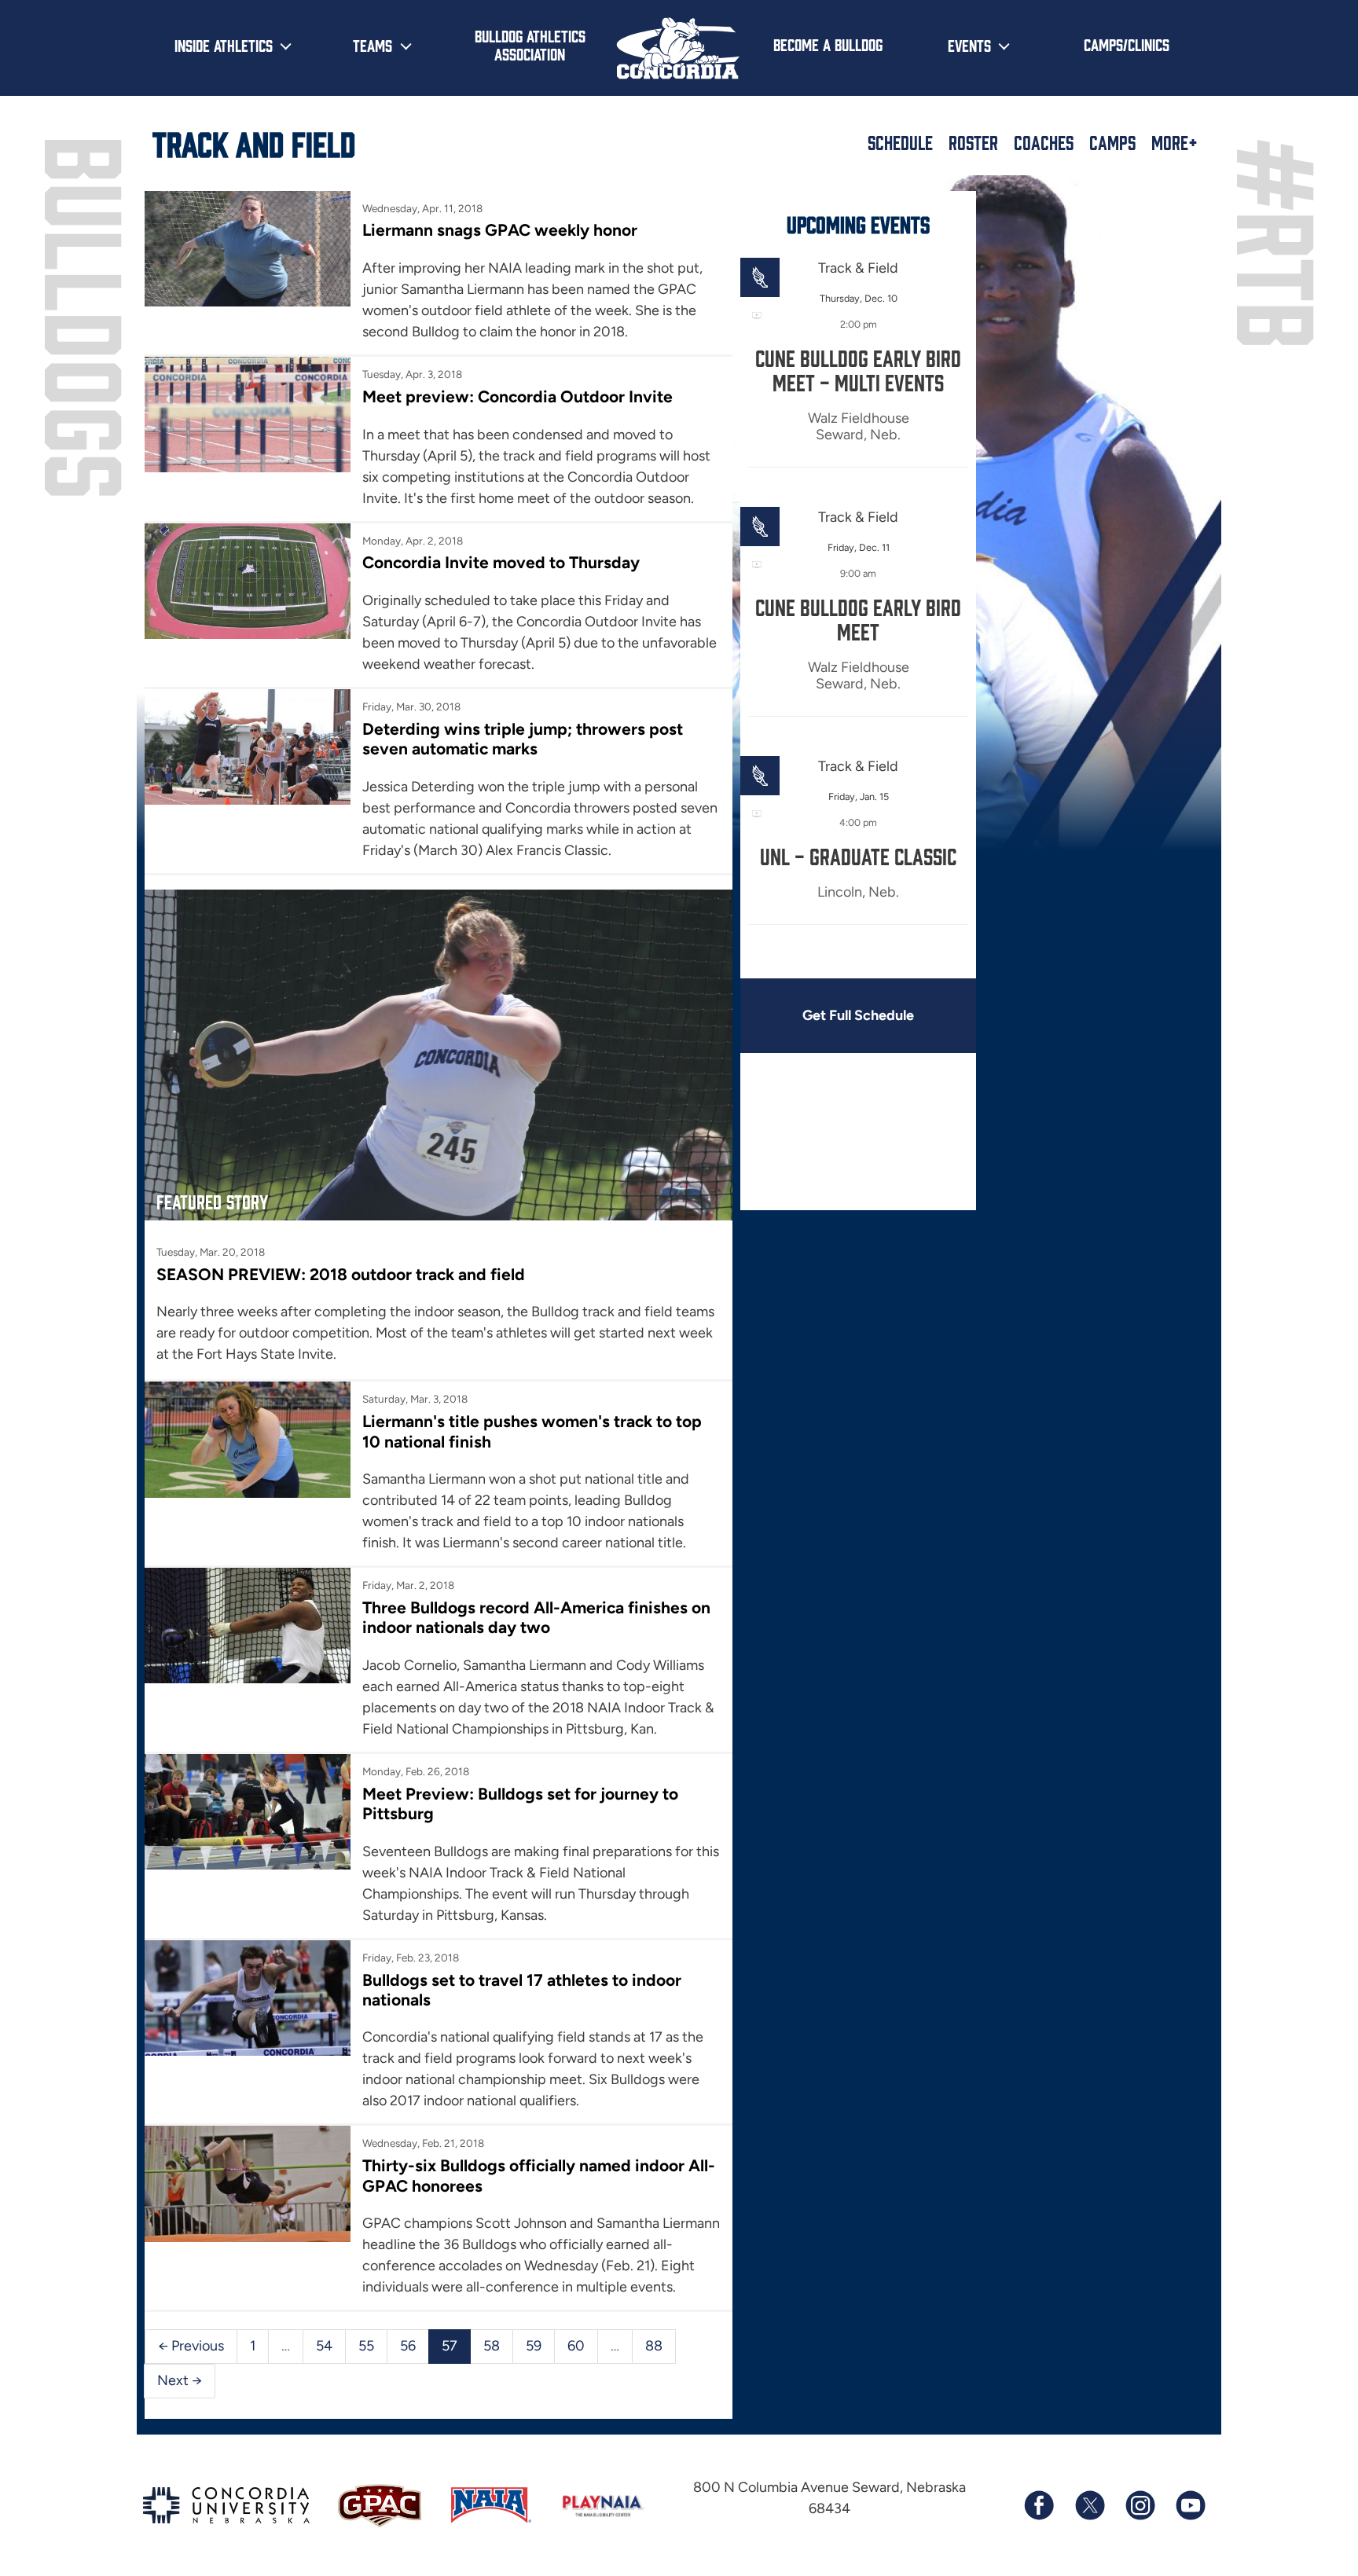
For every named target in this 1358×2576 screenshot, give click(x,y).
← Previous (191, 2346)
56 (408, 2346)
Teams (373, 45)
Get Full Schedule (858, 1015)
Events (969, 45)
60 (576, 2346)
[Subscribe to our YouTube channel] (1190, 2505)
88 (654, 2346)
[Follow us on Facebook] (1039, 2505)
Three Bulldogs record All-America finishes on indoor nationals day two (536, 1617)
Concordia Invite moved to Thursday (501, 562)
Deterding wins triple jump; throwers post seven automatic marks (523, 739)
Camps (1112, 142)
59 (534, 2346)
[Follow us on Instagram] (1140, 2505)
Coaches (1044, 142)
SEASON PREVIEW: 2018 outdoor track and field (341, 1274)
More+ (1174, 142)
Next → (180, 2380)
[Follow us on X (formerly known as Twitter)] (1089, 2505)
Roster (973, 142)
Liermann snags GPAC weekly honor (500, 230)
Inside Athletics (224, 45)
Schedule (900, 142)
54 (324, 2346)
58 (492, 2346)
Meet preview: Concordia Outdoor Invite (518, 396)
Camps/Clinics (1127, 44)
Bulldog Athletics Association (530, 44)
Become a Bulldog (828, 44)
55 (366, 2346)
